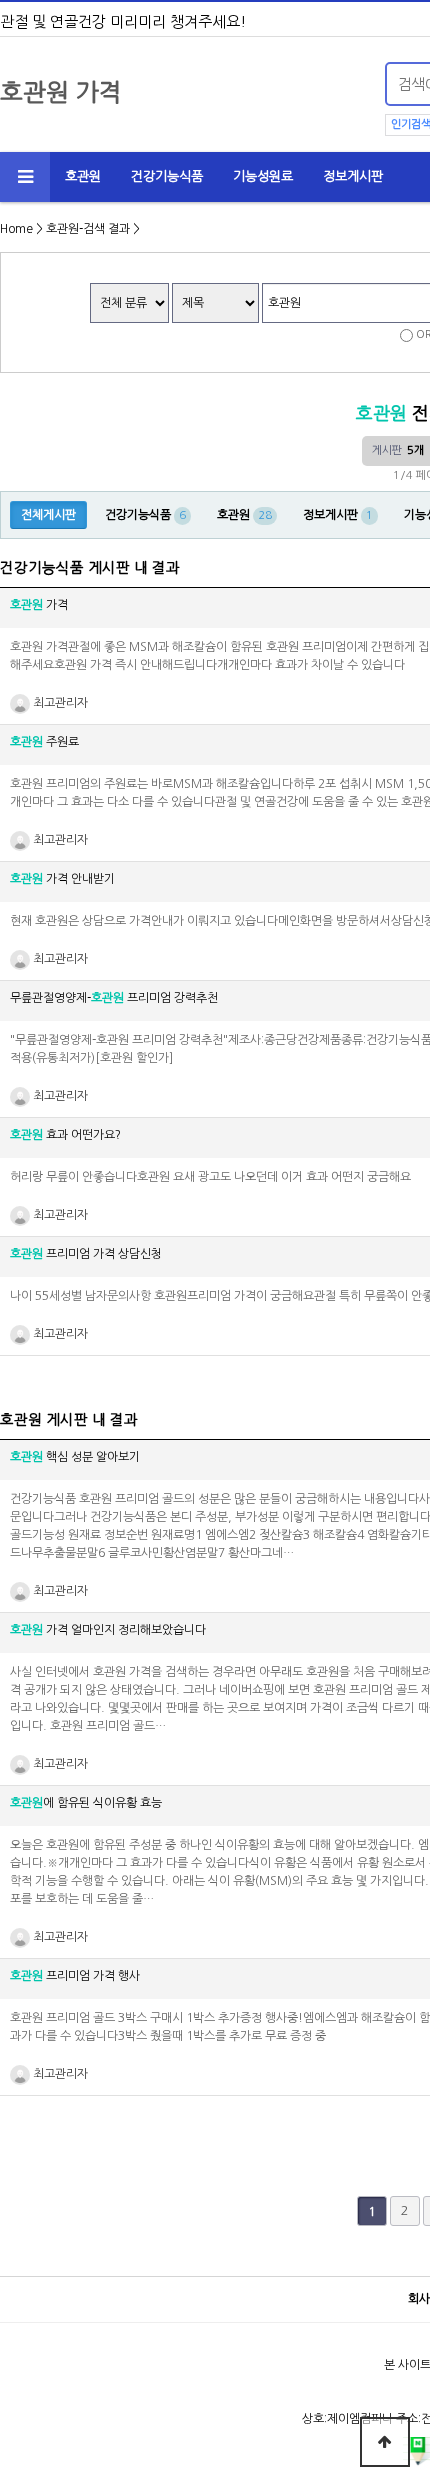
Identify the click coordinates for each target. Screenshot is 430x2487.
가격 (39, 605)
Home (16, 229)
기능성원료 (263, 176)
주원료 (44, 742)
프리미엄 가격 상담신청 (86, 1254)
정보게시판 (353, 176)
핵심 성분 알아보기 (75, 1457)
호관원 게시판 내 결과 (69, 1420)
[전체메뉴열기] (25, 177)
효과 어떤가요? (65, 1135)
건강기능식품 (167, 176)
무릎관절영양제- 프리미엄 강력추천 (114, 998)
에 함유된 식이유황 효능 (86, 1803)
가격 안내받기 (62, 879)
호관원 (83, 176)
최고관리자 (59, 703)
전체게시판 (48, 515)
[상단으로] (385, 2442)
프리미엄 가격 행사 (75, 1976)
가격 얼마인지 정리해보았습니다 (108, 1630)
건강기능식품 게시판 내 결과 (90, 568)
